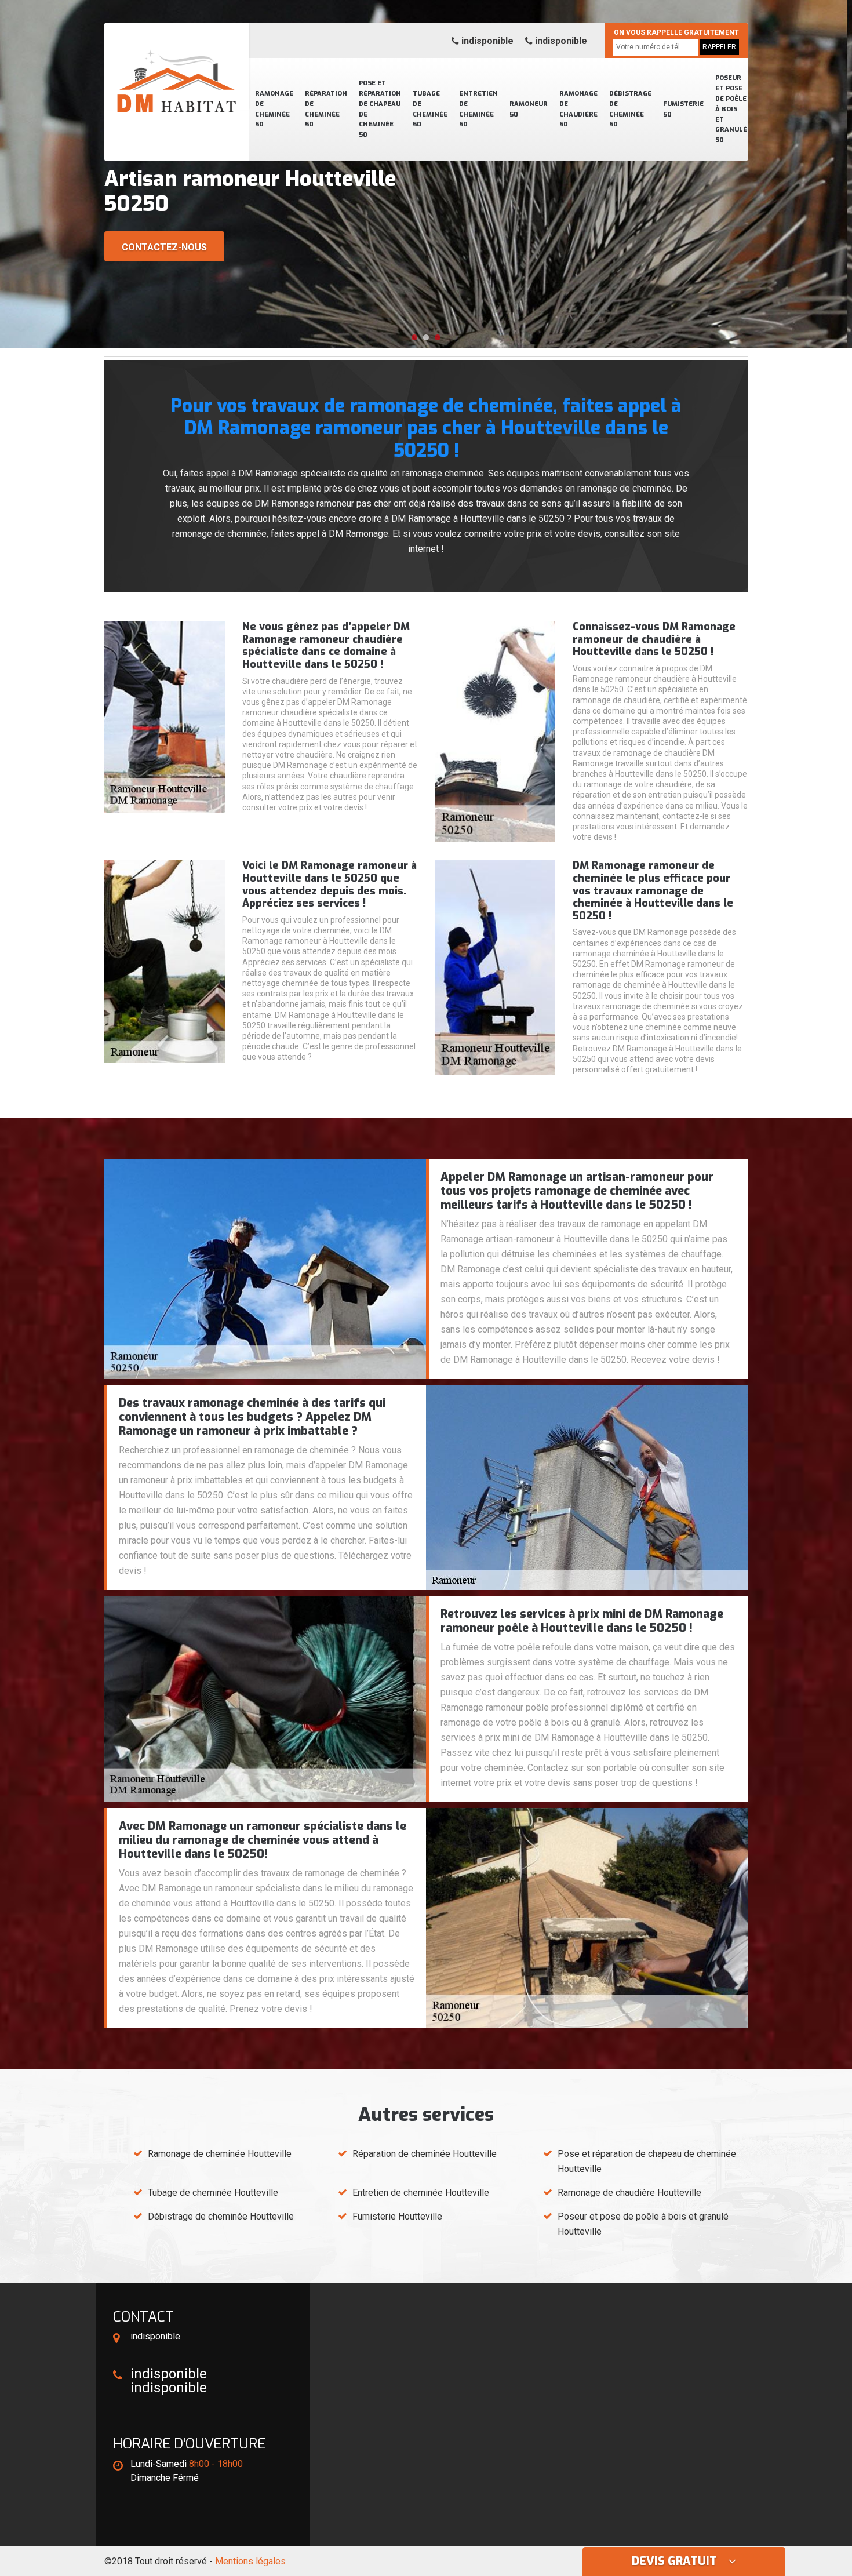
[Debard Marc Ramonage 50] (177, 67)
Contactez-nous (164, 247)
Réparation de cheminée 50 (326, 109)
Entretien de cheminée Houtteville (421, 2193)
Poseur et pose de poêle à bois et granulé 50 (731, 109)
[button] (414, 337)
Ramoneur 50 (529, 109)
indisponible (486, 41)
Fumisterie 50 (683, 109)
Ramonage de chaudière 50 (578, 109)
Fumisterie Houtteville (397, 2216)
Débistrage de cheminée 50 (630, 109)
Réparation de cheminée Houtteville (425, 2154)
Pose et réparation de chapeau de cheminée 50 (380, 109)
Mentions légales (250, 2561)
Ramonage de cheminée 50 (274, 109)
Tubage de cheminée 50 (430, 109)
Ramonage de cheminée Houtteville (220, 2154)
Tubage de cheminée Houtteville (213, 2193)
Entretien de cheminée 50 (478, 109)
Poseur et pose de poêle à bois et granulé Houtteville (643, 2224)
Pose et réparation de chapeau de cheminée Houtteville (647, 2161)
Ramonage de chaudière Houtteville (629, 2193)
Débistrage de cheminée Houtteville (221, 2216)
